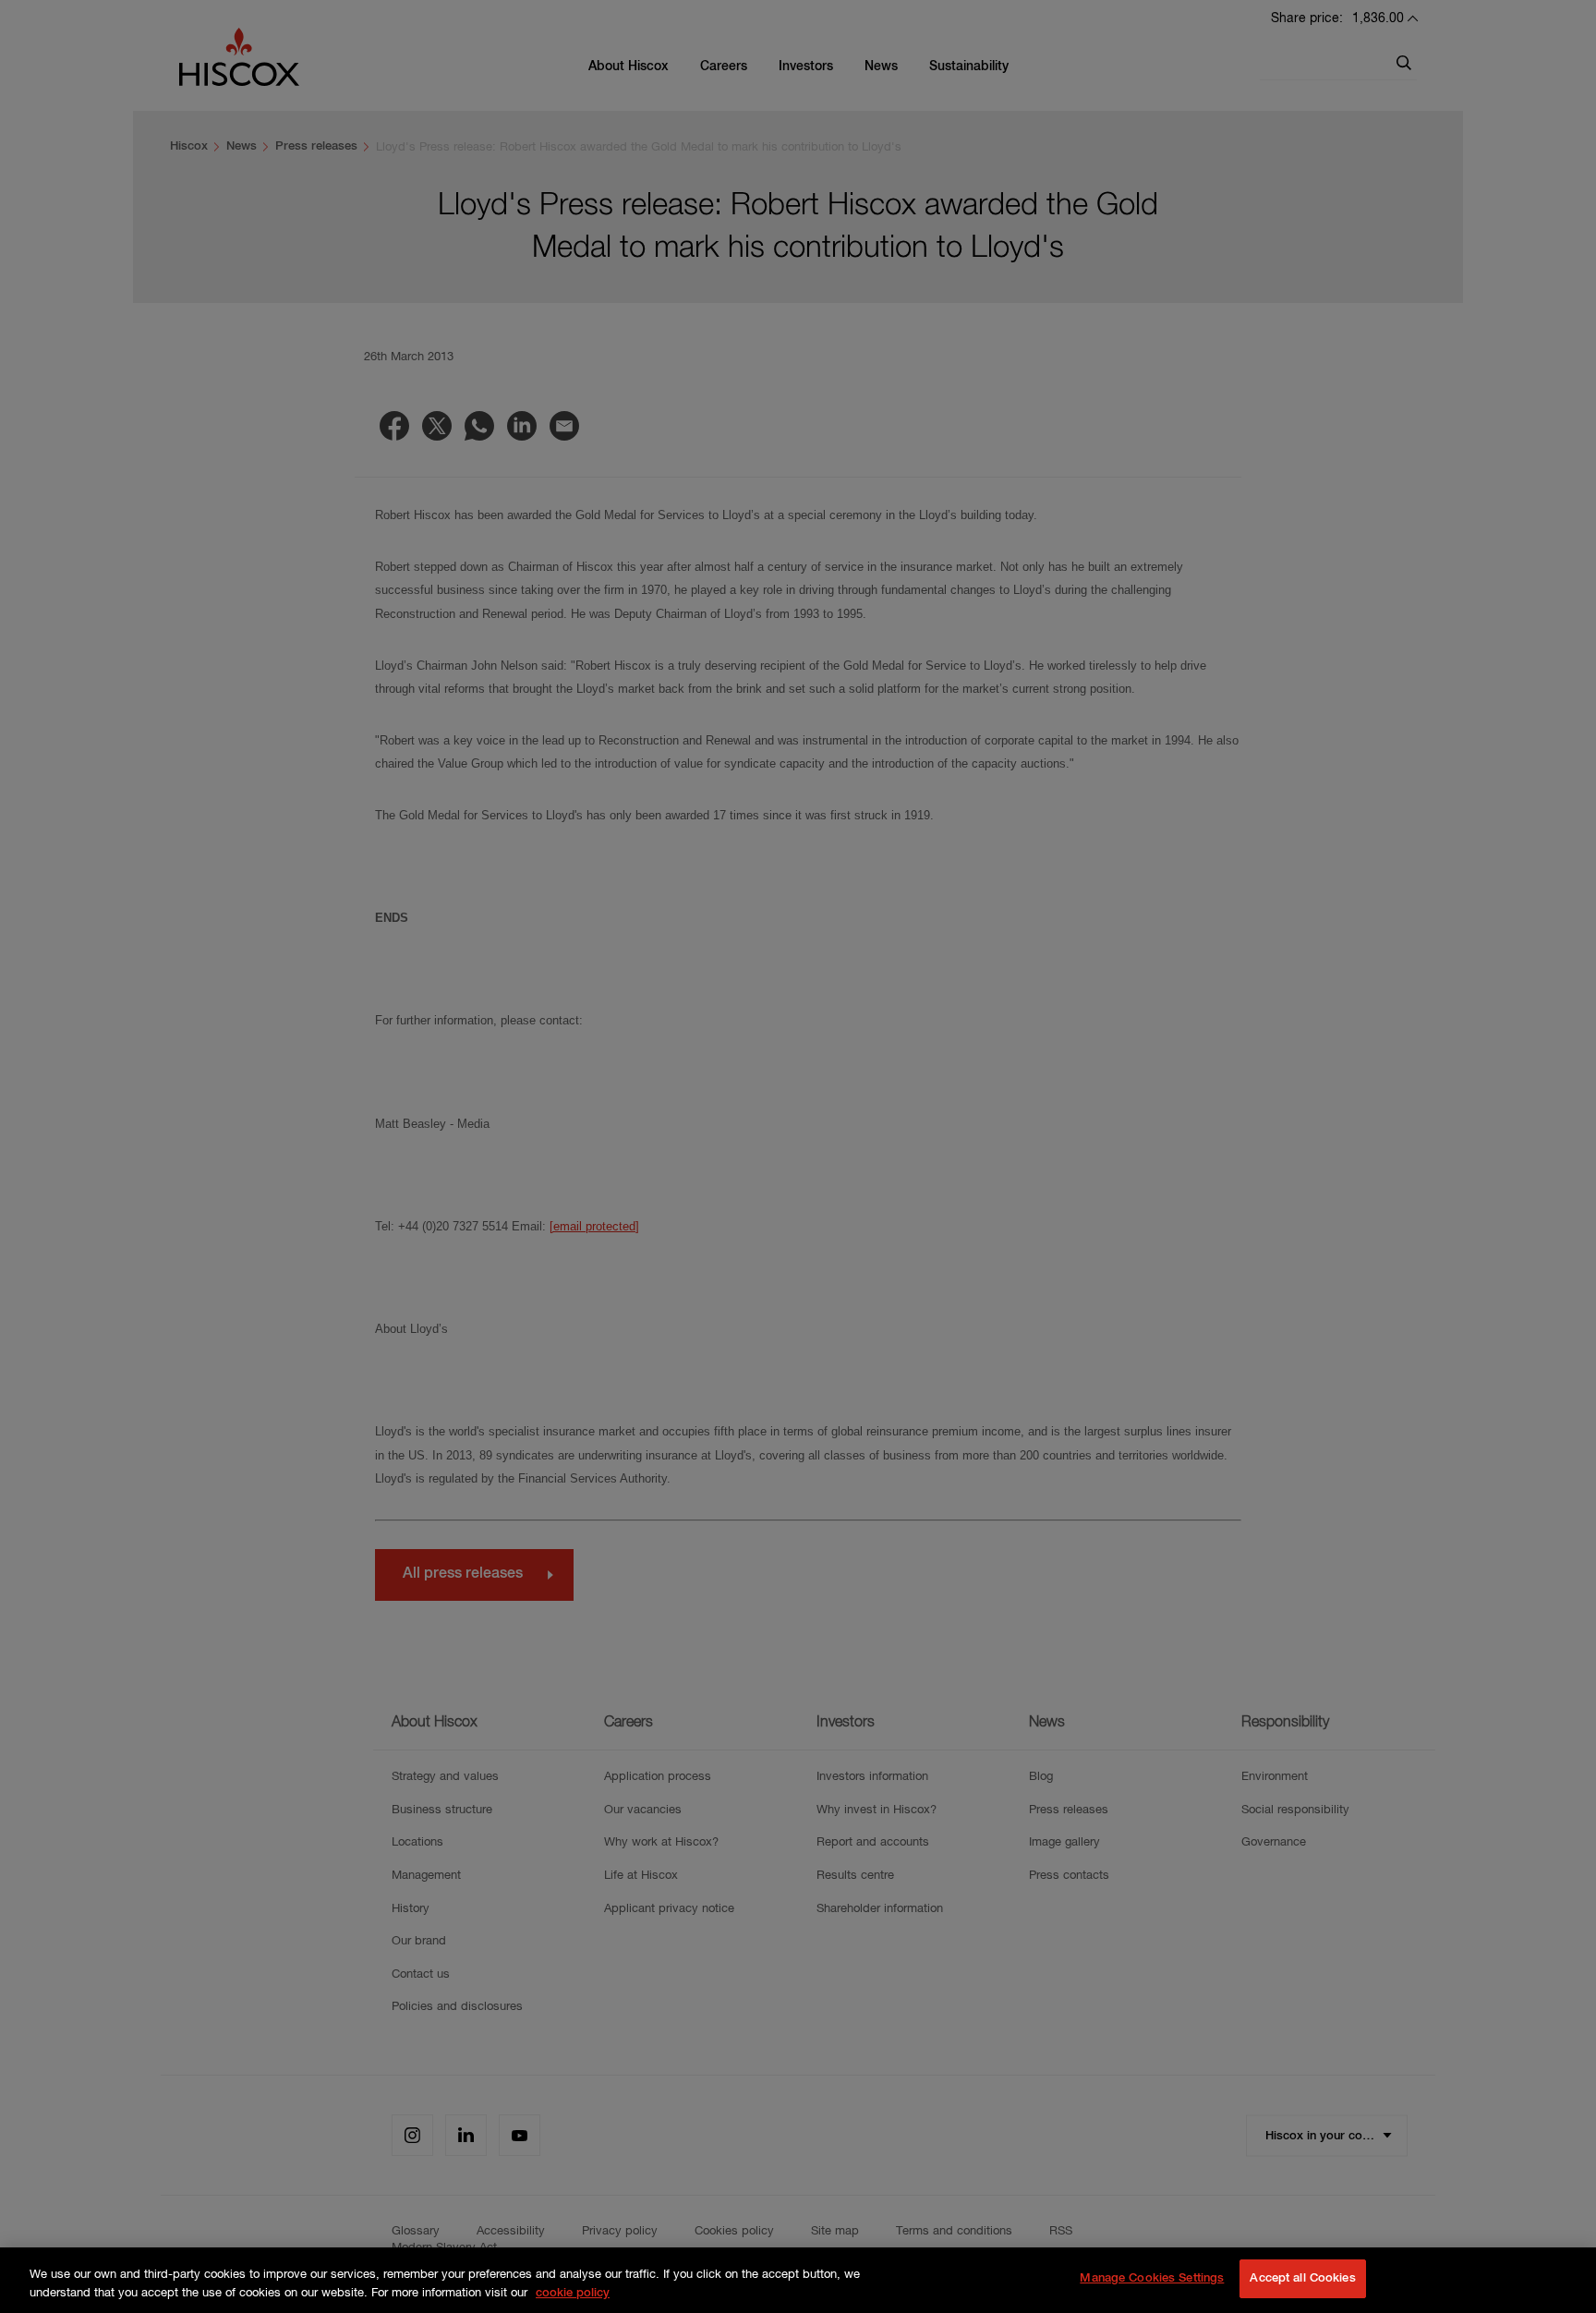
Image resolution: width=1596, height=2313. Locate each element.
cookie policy (573, 2293)
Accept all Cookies (1302, 2278)
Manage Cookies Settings (1152, 2278)
